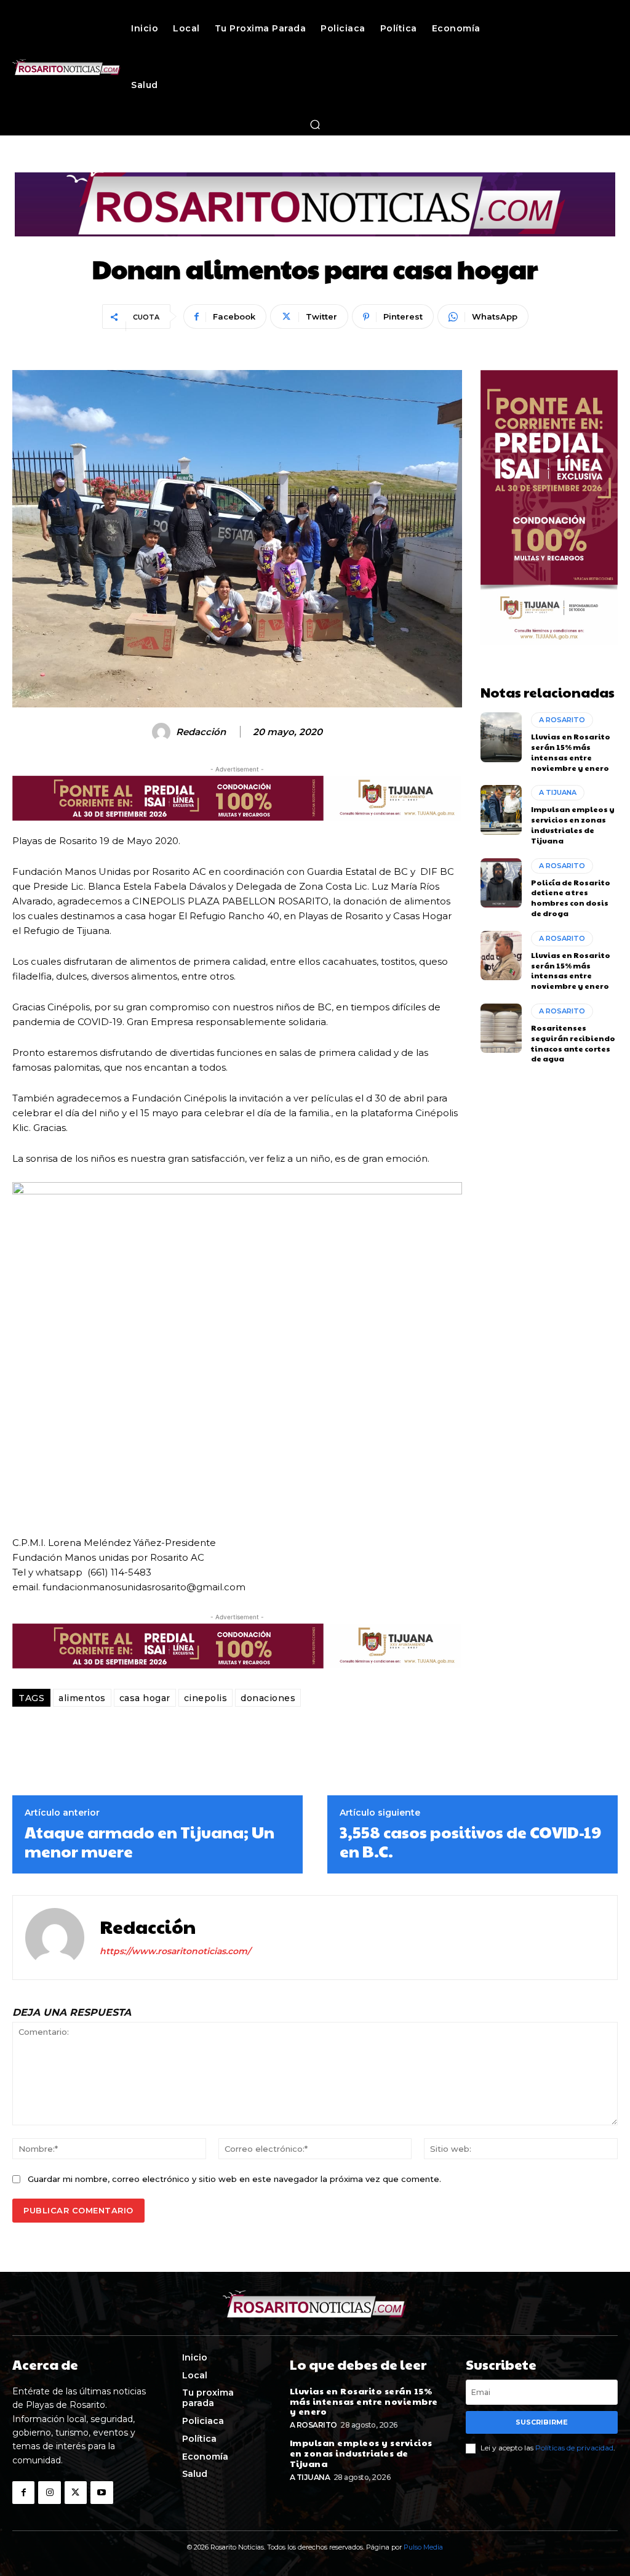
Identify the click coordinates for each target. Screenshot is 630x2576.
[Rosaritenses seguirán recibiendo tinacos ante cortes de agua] (501, 1028)
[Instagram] (49, 2492)
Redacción (201, 732)
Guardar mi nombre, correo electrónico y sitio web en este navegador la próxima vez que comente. (234, 2179)
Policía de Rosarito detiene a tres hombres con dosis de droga (571, 898)
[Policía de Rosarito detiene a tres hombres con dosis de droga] (501, 883)
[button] (315, 124)
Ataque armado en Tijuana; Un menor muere (150, 1841)
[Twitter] (76, 2492)
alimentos (82, 1698)
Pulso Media (423, 2547)
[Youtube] (102, 2492)
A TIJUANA (558, 792)
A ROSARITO (562, 720)
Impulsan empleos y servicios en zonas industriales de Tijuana (573, 824)
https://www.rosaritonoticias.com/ (175, 1951)
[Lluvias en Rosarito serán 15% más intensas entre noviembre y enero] (501, 737)
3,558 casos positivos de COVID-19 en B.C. (470, 1841)
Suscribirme (542, 2422)
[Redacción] (163, 732)
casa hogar (145, 1698)
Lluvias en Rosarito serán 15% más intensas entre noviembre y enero (571, 752)
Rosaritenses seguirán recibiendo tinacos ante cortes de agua (573, 1043)
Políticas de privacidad (574, 2448)
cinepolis (206, 1698)
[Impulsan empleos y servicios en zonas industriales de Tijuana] (501, 810)
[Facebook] (23, 2492)
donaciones (268, 1698)
